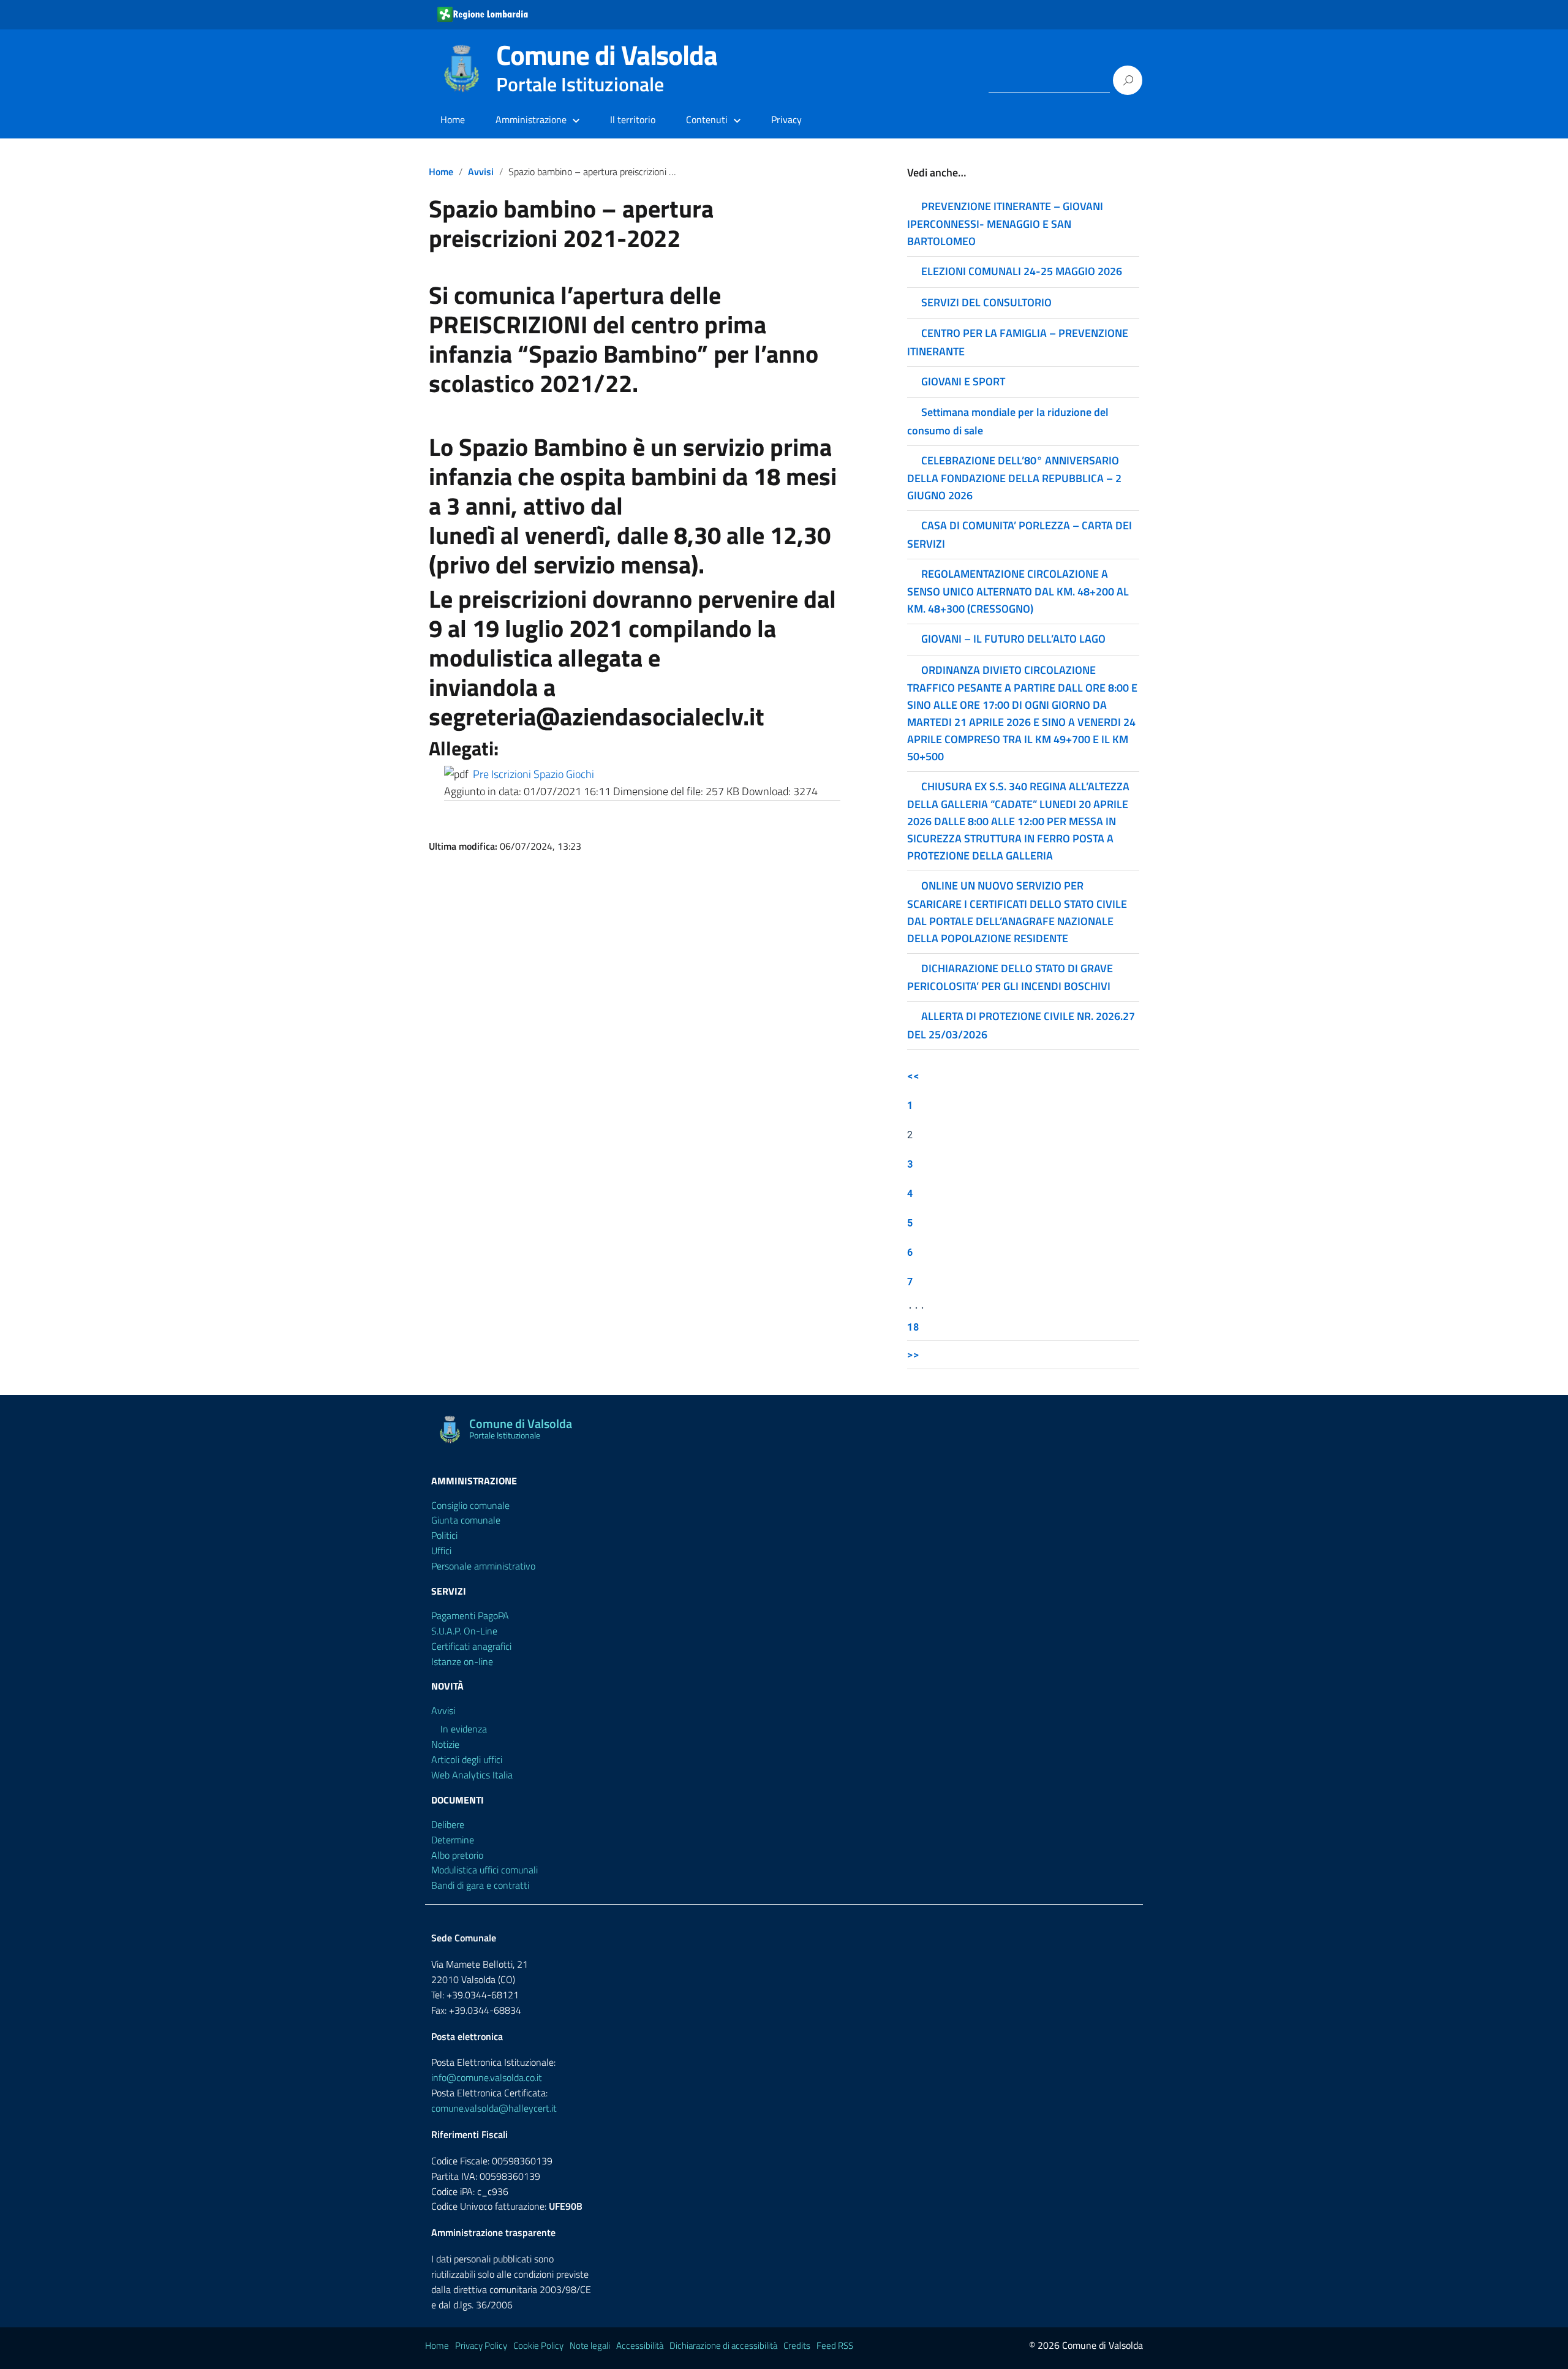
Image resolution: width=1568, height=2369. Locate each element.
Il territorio (633, 119)
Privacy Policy (481, 2345)
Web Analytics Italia (472, 1775)
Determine (453, 1840)
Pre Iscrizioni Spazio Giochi (533, 774)
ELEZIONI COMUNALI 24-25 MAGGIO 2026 (1022, 271)
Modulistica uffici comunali (484, 1870)
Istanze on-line (462, 1661)
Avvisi (481, 172)
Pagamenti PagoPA (470, 1615)
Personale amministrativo (483, 1566)
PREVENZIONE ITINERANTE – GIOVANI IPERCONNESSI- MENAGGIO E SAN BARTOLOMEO (1005, 224)
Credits (797, 2345)
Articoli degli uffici (467, 1759)
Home (453, 119)
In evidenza (464, 1729)
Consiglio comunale (470, 1505)
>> (913, 1354)
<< (913, 1075)
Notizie (445, 1744)
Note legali (590, 2345)
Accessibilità (640, 2345)
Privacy (786, 119)
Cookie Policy (538, 2345)
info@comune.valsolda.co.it (487, 2077)
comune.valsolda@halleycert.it (494, 2108)
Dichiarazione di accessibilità (723, 2345)
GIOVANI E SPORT (963, 381)
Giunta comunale (466, 1520)
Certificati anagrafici (471, 1646)
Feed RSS (835, 2345)
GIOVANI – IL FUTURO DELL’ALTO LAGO (1013, 639)
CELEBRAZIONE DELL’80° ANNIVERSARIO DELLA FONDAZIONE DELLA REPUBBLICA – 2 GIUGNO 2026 (1014, 478)
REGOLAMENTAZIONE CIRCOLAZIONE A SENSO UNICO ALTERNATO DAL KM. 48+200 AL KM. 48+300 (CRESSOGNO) (1018, 591)
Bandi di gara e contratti (480, 1885)
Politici (444, 1535)
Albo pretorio (457, 1855)
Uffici (441, 1551)
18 (913, 1327)
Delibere (448, 1824)
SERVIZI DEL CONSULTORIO (986, 302)
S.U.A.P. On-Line (464, 1631)
